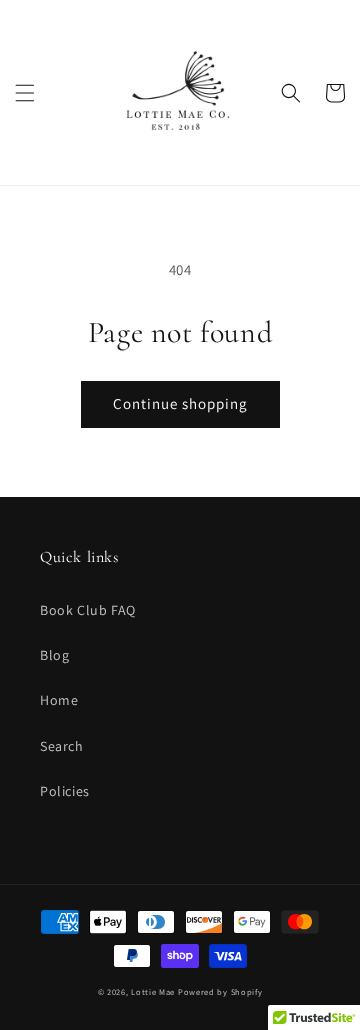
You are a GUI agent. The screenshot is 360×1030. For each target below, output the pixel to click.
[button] (25, 93)
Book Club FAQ (88, 610)
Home (59, 700)
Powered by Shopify (220, 991)
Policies (65, 791)
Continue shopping (180, 403)
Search (62, 746)
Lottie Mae (153, 991)
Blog (54, 655)
